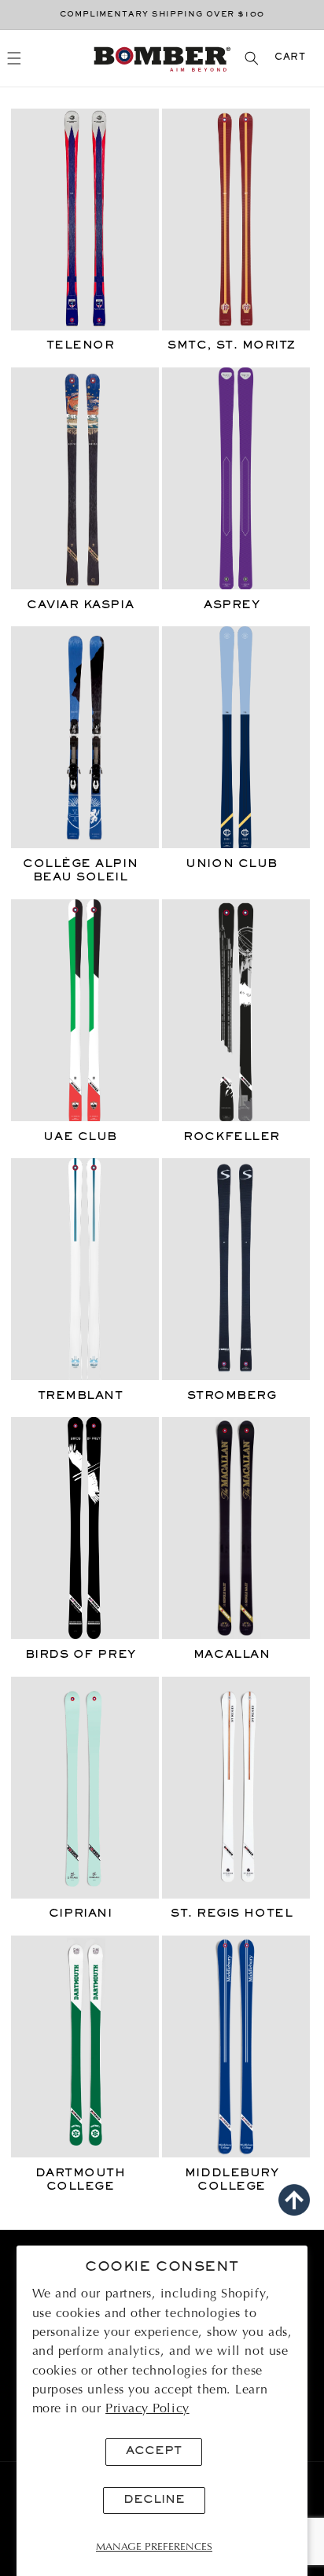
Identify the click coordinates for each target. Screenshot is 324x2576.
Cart (290, 58)
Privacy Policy (147, 2409)
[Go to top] (294, 2200)
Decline (154, 2500)
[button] (15, 58)
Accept (154, 2451)
